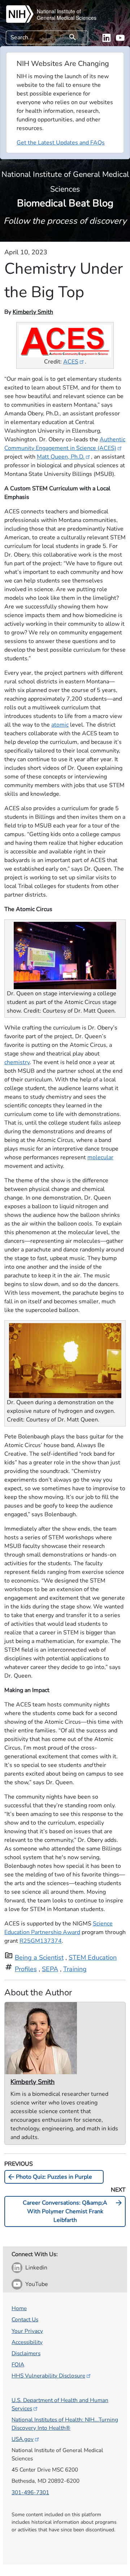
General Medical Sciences (67, 18)
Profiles (26, 1969)
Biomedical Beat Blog (65, 189)
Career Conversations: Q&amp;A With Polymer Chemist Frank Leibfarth (73, 2211)
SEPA (50, 1969)
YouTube (37, 2284)
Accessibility (27, 2342)
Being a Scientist (39, 1957)
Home (19, 2308)
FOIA (18, 2364)
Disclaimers (26, 2353)
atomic (60, 725)
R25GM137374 (41, 1941)
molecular (100, 1157)
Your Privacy (27, 2331)
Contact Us (25, 2319)
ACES (71, 362)
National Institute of (59, 11)
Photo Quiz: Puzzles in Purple (49, 2177)
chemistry (17, 1062)
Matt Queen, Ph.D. (61, 457)
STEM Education (93, 1957)
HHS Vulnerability (48, 2376)
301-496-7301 (30, 2492)
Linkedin (36, 2268)
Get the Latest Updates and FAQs (61, 143)
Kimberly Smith (33, 312)
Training (75, 1969)
